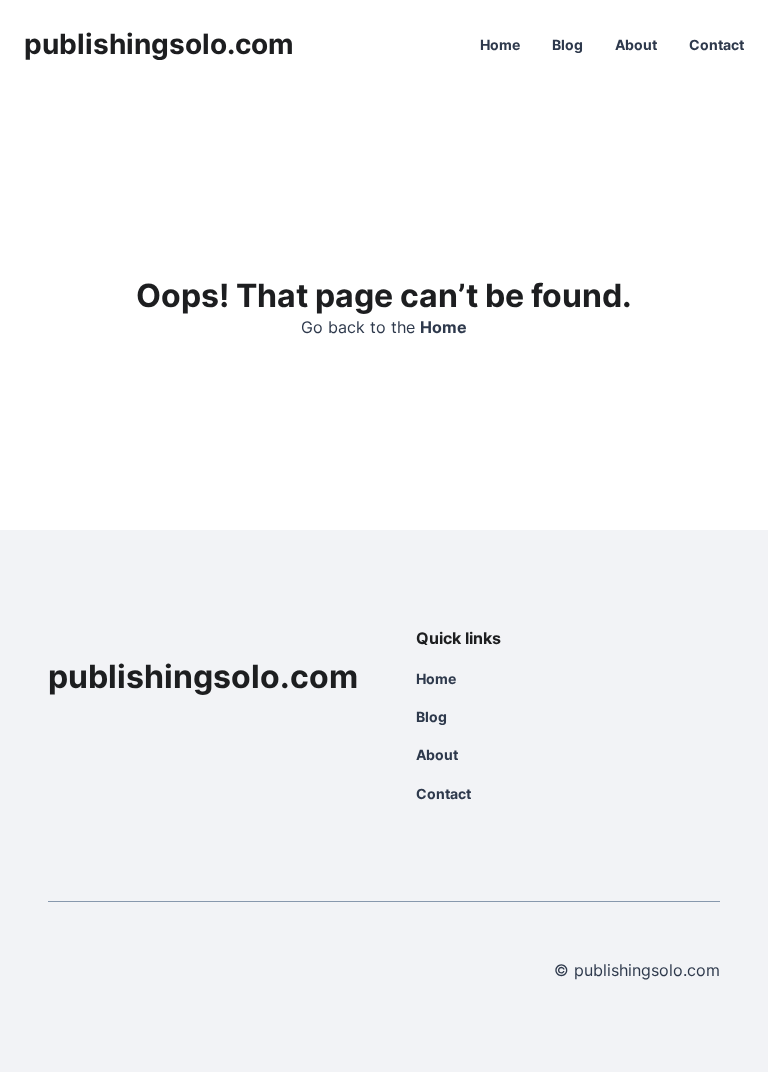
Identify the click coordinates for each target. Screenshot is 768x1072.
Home (500, 44)
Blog (567, 44)
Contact (716, 44)
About (636, 44)
